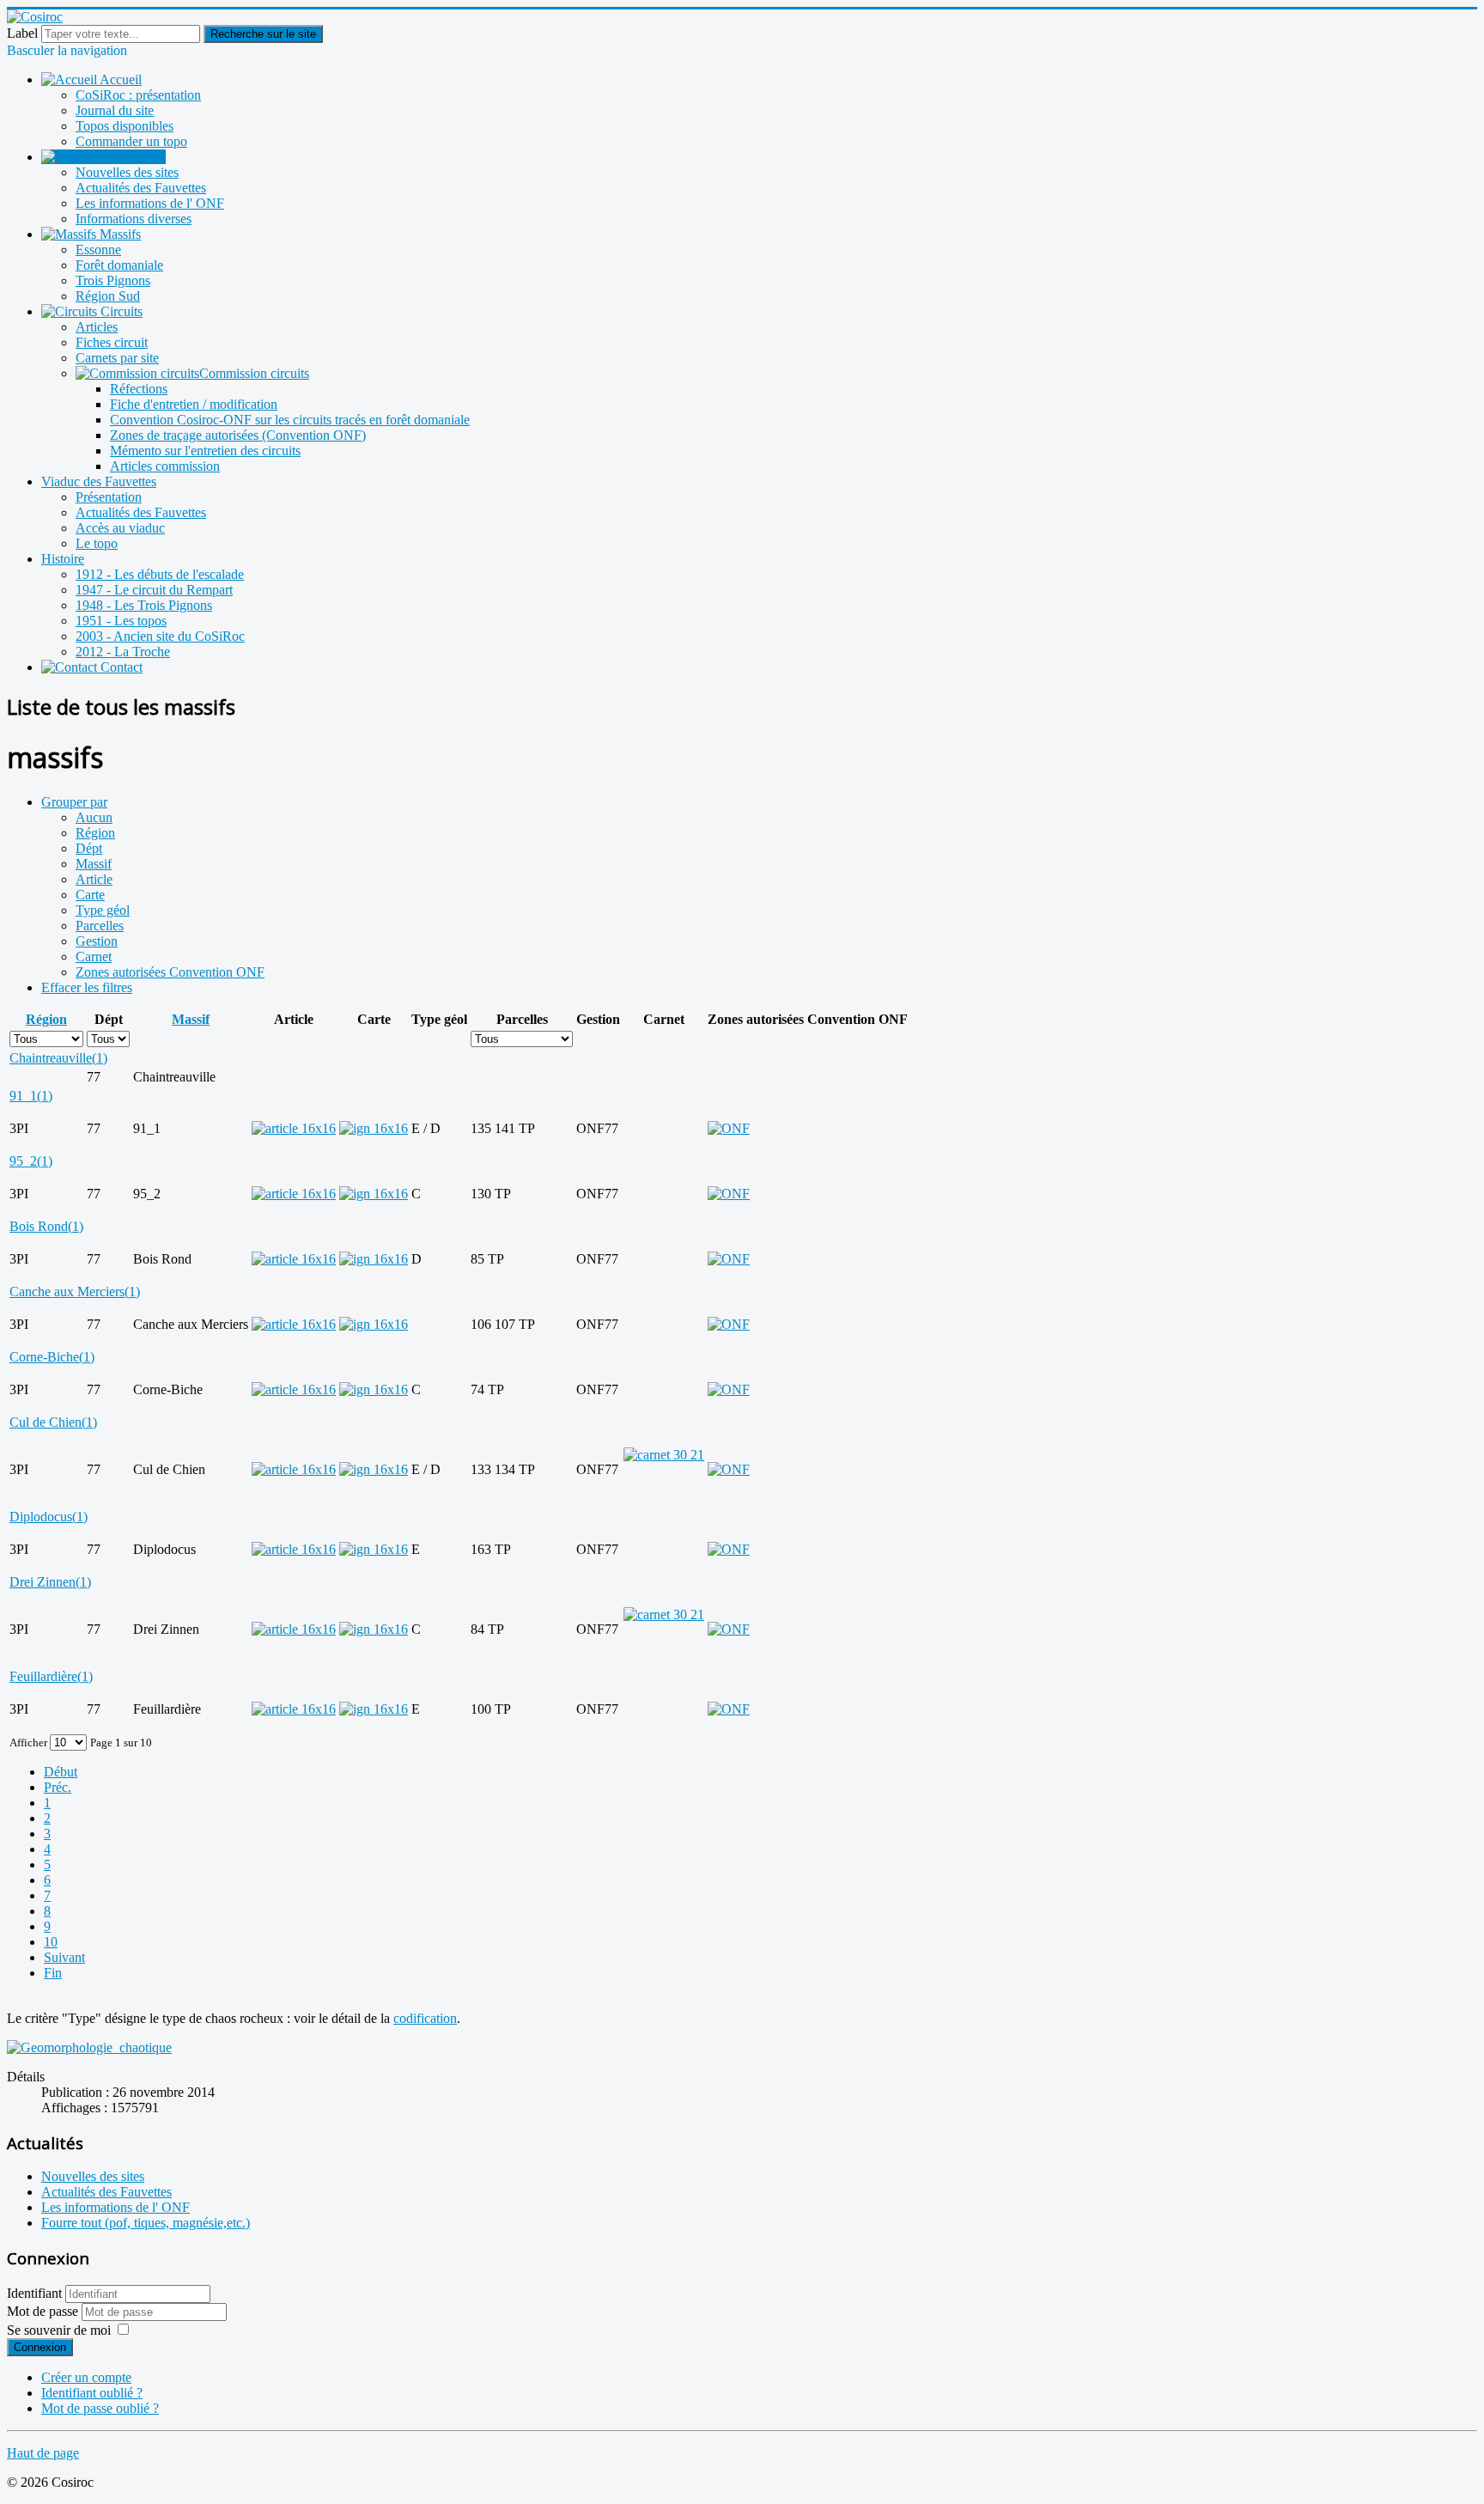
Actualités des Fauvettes (141, 188)
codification (425, 2018)
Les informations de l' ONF (150, 203)
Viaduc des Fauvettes (99, 481)
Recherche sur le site (263, 34)
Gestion (97, 941)
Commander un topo (131, 141)
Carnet (94, 957)
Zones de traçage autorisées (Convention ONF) (238, 435)
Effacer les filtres (87, 987)
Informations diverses (134, 219)
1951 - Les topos (121, 621)
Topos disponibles (125, 126)
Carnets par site (117, 358)
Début (61, 1772)
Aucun (94, 817)
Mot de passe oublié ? (100, 2408)
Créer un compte (86, 2377)
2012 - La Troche (123, 652)
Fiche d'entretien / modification (194, 404)
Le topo (97, 543)
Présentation (109, 497)
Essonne (98, 250)
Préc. (58, 1787)
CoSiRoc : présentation (138, 95)
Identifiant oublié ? (92, 2393)
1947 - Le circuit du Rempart (154, 590)
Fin (53, 1973)
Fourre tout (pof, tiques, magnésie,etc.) (146, 2223)
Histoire (63, 559)
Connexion (40, 2347)
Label (22, 33)
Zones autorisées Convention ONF (170, 972)
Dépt (89, 848)
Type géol (103, 910)
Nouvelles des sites (127, 172)
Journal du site (115, 110)
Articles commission (165, 466)
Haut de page (43, 2453)
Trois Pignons (113, 280)
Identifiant (34, 2293)
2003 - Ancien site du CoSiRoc (160, 636)
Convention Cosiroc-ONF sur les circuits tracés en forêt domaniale (290, 420)
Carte (90, 895)
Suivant (64, 1957)
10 (51, 1942)
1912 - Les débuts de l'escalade (160, 574)
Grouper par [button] (74, 802)
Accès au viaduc (120, 528)
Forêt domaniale (119, 265)
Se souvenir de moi (59, 2330)
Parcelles (100, 926)
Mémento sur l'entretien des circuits (205, 451)
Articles (97, 327)
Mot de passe (44, 2311)
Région (95, 833)
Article (94, 879)
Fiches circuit (112, 342)
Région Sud (108, 296)
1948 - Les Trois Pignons (144, 605)
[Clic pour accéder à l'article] (294, 1128)
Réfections (139, 389)
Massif (94, 864)
